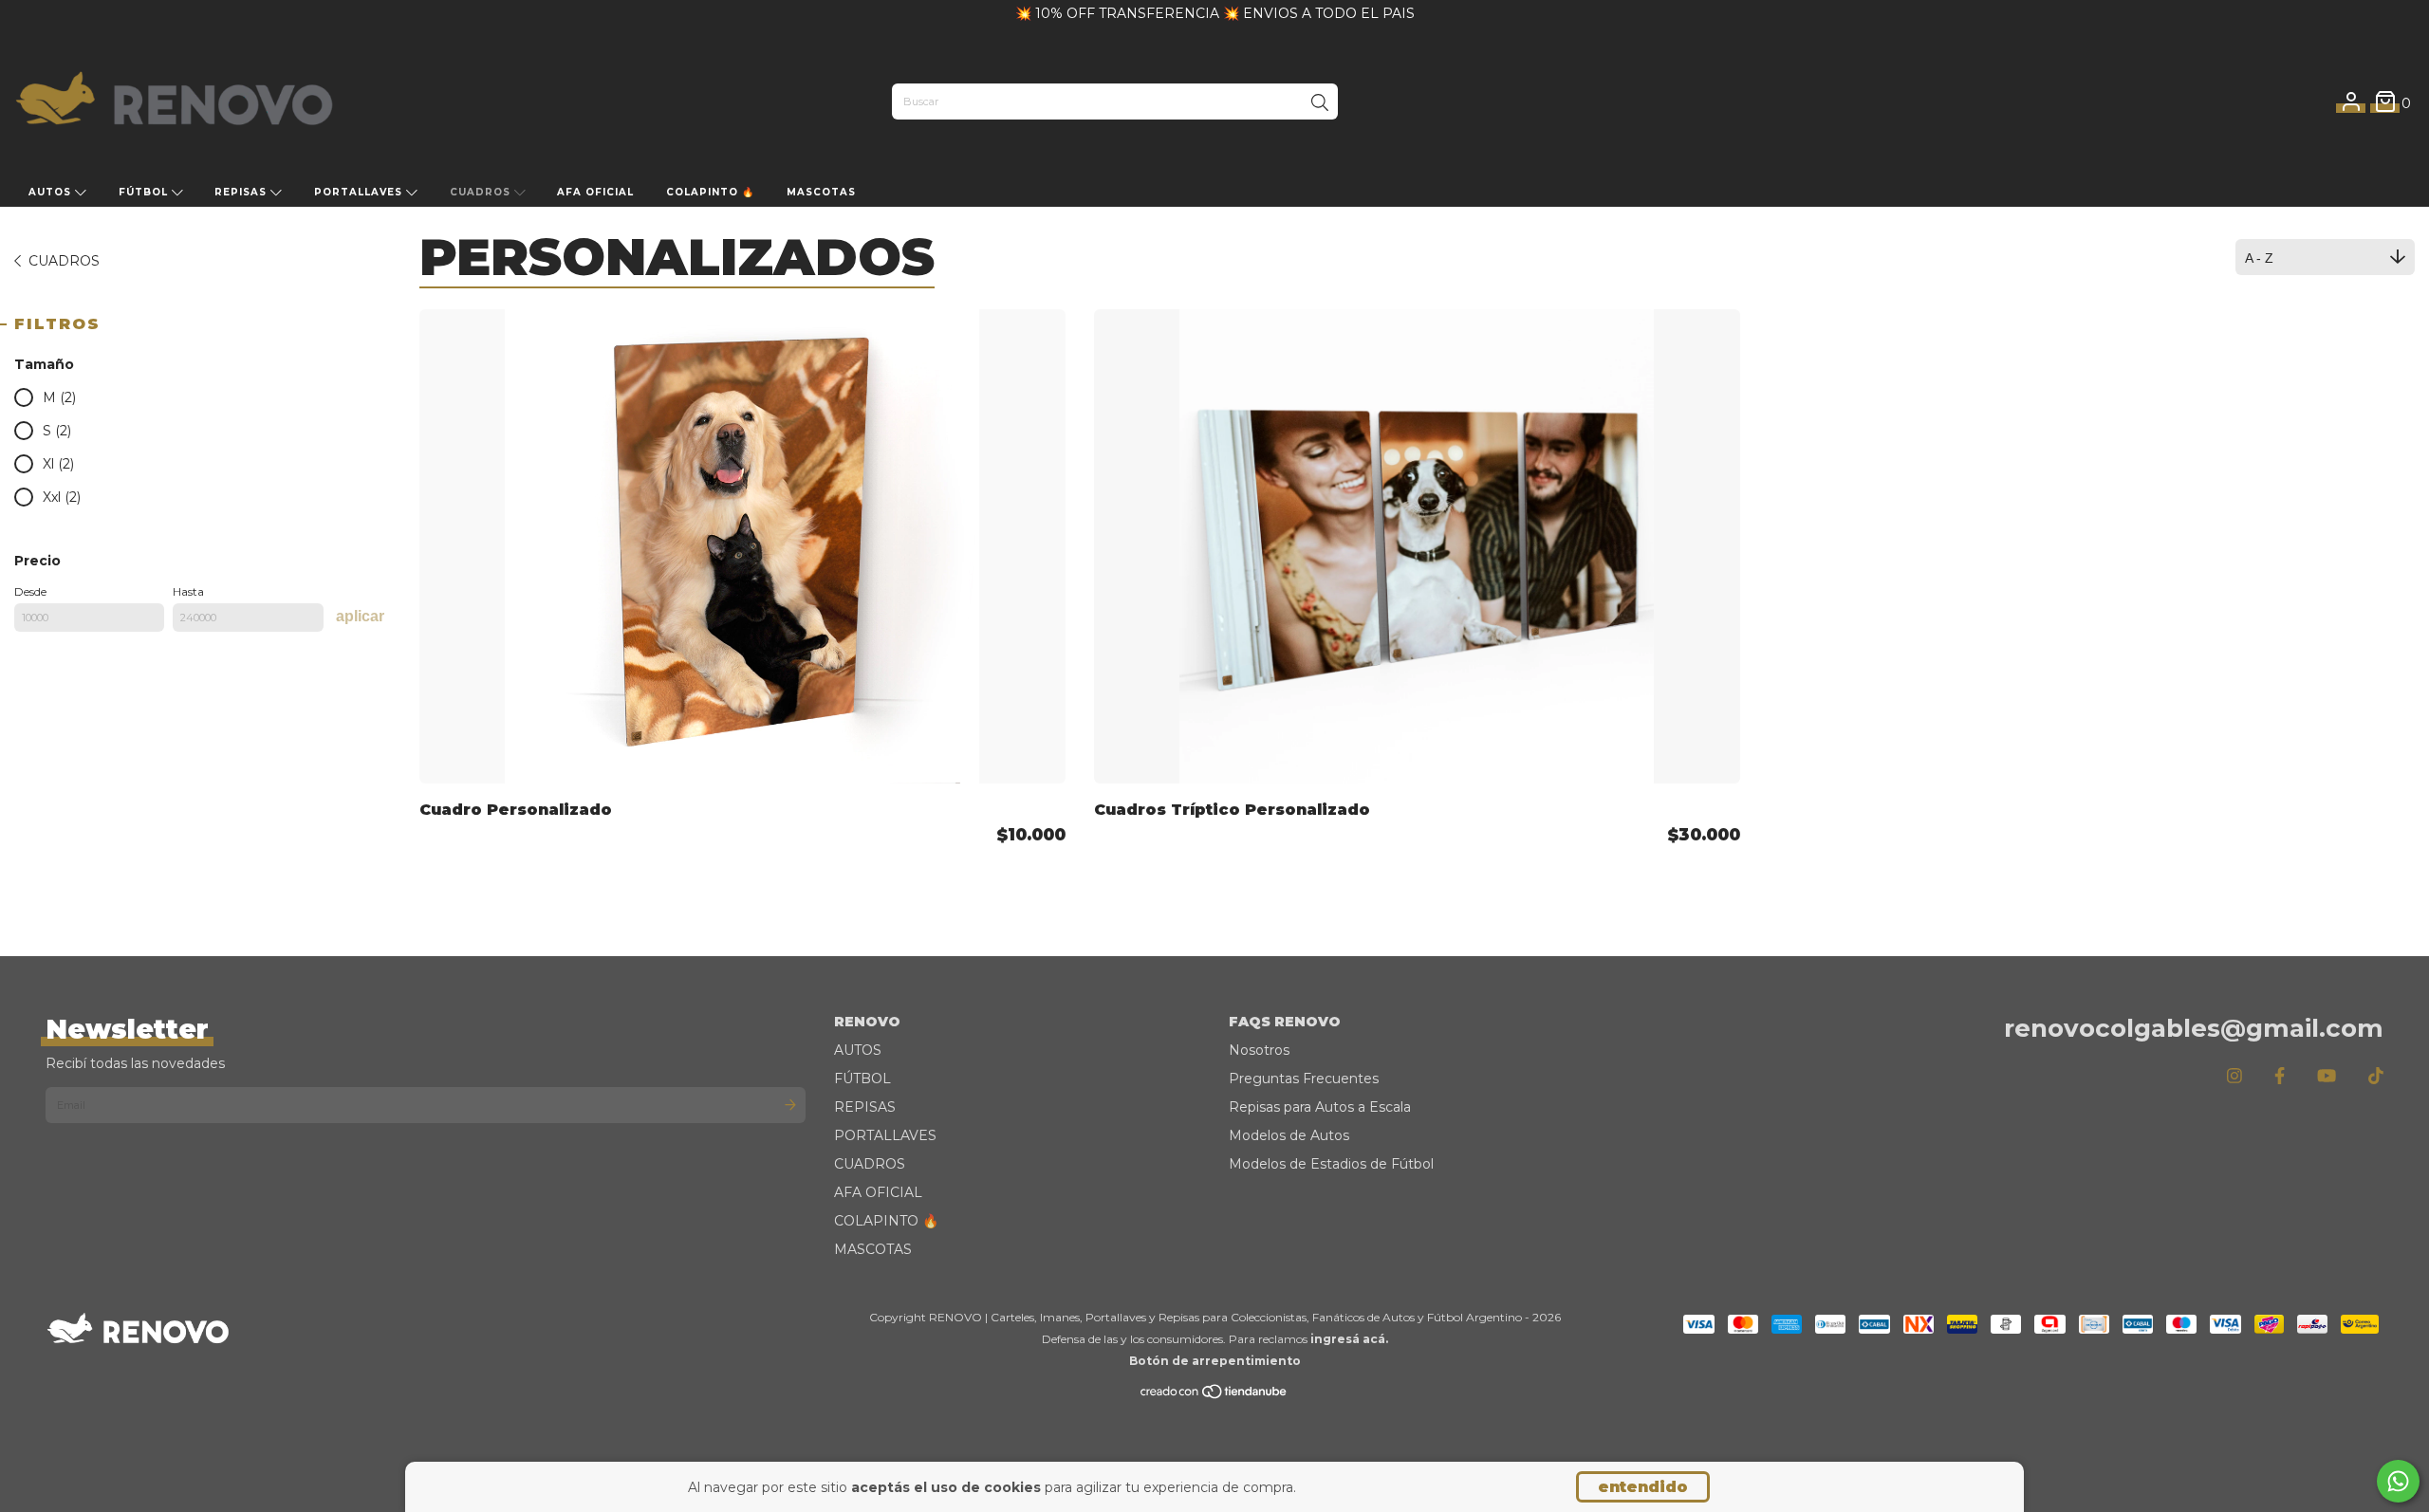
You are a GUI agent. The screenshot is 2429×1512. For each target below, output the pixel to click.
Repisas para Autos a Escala (1320, 1107)
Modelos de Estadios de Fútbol (1331, 1164)
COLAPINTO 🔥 (710, 192)
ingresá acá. (1349, 1339)
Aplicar (360, 616)
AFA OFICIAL (595, 192)
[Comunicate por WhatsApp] (2398, 1481)
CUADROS (482, 192)
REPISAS (242, 192)
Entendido (1643, 1487)
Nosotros (1259, 1050)
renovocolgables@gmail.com (2194, 1028)
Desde (30, 591)
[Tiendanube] (1214, 1396)
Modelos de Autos (1289, 1135)
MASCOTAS (821, 192)
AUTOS (52, 192)
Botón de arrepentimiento (1215, 1361)
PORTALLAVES (360, 192)
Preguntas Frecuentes (1304, 1079)
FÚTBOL (145, 192)
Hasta (188, 591)
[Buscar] (1320, 103)
